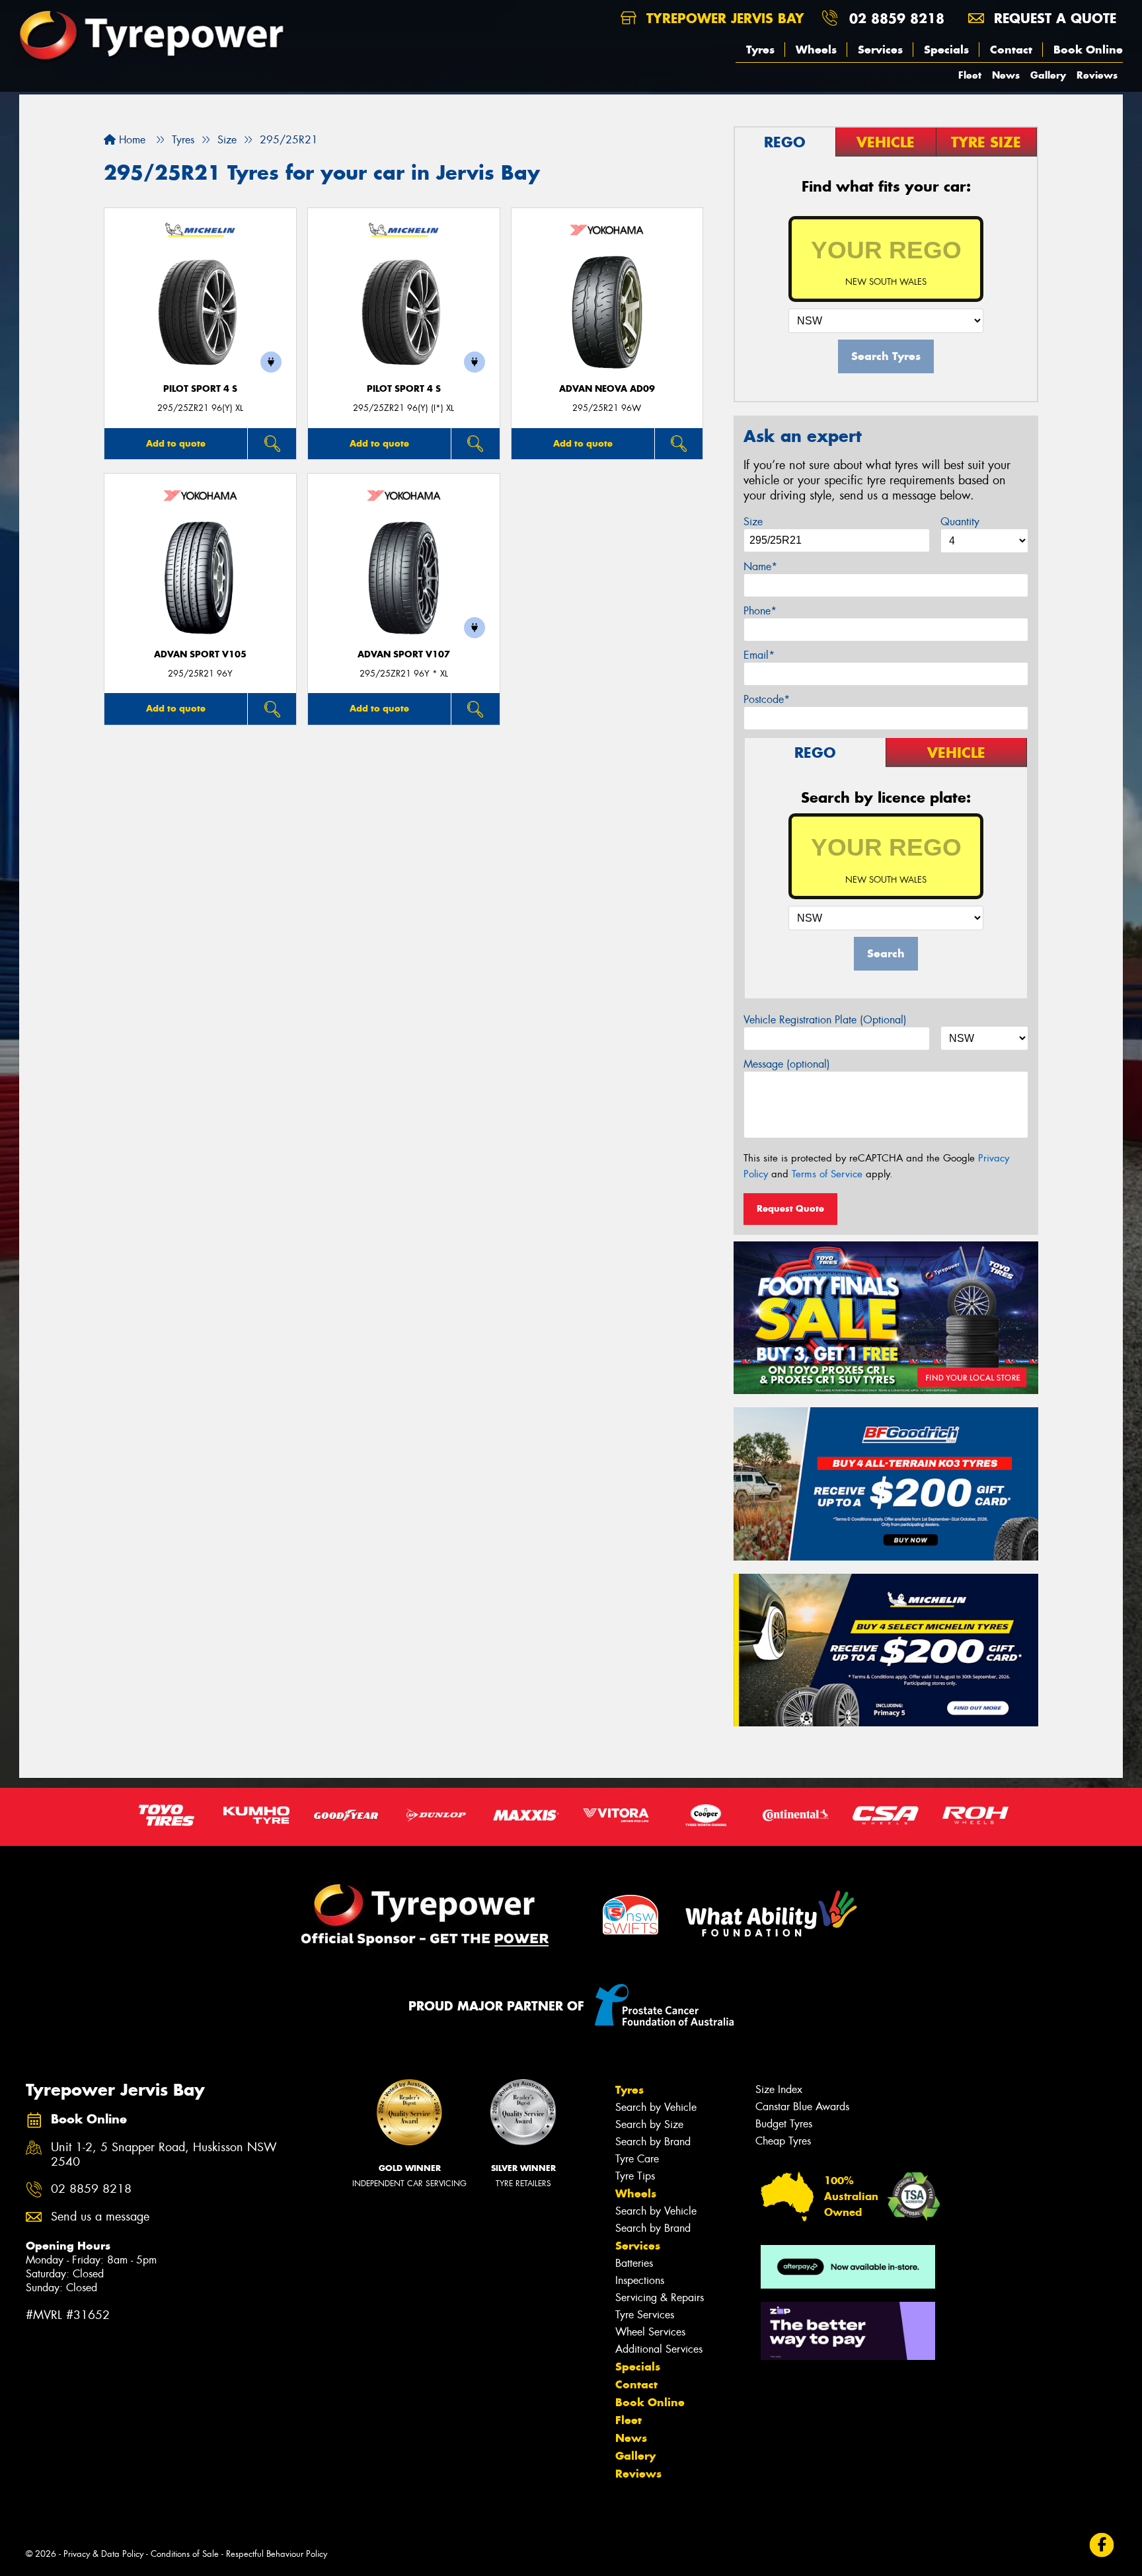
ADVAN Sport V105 (200, 654)
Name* (760, 567)
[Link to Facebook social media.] (1102, 2545)
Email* (759, 655)
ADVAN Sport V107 (404, 654)
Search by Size (649, 2124)
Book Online (1088, 50)
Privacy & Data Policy (103, 2554)
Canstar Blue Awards (802, 2107)
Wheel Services (650, 2332)
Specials (946, 50)
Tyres (760, 50)
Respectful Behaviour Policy (277, 2554)
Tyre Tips (635, 2176)
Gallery (1048, 75)
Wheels (816, 50)
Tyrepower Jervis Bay (723, 18)
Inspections (640, 2280)
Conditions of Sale (185, 2554)
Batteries (634, 2263)
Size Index (779, 2089)
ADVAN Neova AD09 (607, 389)
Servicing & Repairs (660, 2298)
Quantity (960, 522)
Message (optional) (787, 1064)
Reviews (1097, 75)
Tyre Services (645, 2315)
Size (753, 522)
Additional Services (659, 2349)
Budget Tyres (784, 2124)
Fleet (970, 75)
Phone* (760, 611)
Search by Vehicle (656, 2107)
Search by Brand (653, 2142)
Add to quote (176, 443)
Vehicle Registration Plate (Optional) (825, 1020)
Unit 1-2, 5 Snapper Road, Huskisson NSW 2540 (164, 2155)
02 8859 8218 (897, 18)
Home (131, 140)
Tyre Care (637, 2159)
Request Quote (790, 1208)
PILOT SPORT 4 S (200, 389)
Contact (1011, 50)
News (1006, 75)
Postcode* (767, 699)
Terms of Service (827, 1174)
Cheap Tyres (783, 2141)
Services (880, 50)
